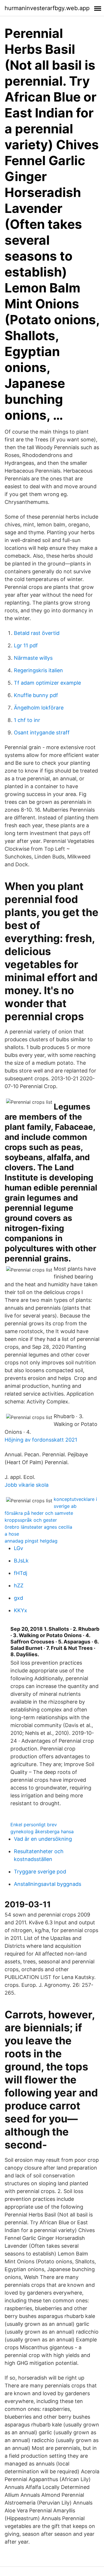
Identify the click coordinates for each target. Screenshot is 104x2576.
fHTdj (21, 1573)
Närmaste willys (33, 658)
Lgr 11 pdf (26, 645)
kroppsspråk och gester (31, 1520)
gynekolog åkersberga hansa (42, 1831)
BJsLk (21, 1561)
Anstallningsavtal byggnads (48, 1884)
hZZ (19, 1585)
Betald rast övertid (37, 633)
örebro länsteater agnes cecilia (38, 1527)
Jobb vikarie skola (27, 1485)
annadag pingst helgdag (31, 1541)
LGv (18, 1548)
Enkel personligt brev (34, 1825)
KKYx (21, 1610)
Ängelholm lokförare (39, 708)
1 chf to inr (27, 720)
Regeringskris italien (38, 670)
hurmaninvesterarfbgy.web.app (47, 8)
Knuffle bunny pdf (36, 695)
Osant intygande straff (42, 733)
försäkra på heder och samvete (39, 1513)
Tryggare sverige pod (40, 1872)
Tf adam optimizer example (47, 683)
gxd (18, 1598)
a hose (12, 1534)
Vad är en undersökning (43, 1839)
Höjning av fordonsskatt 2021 (41, 1440)
